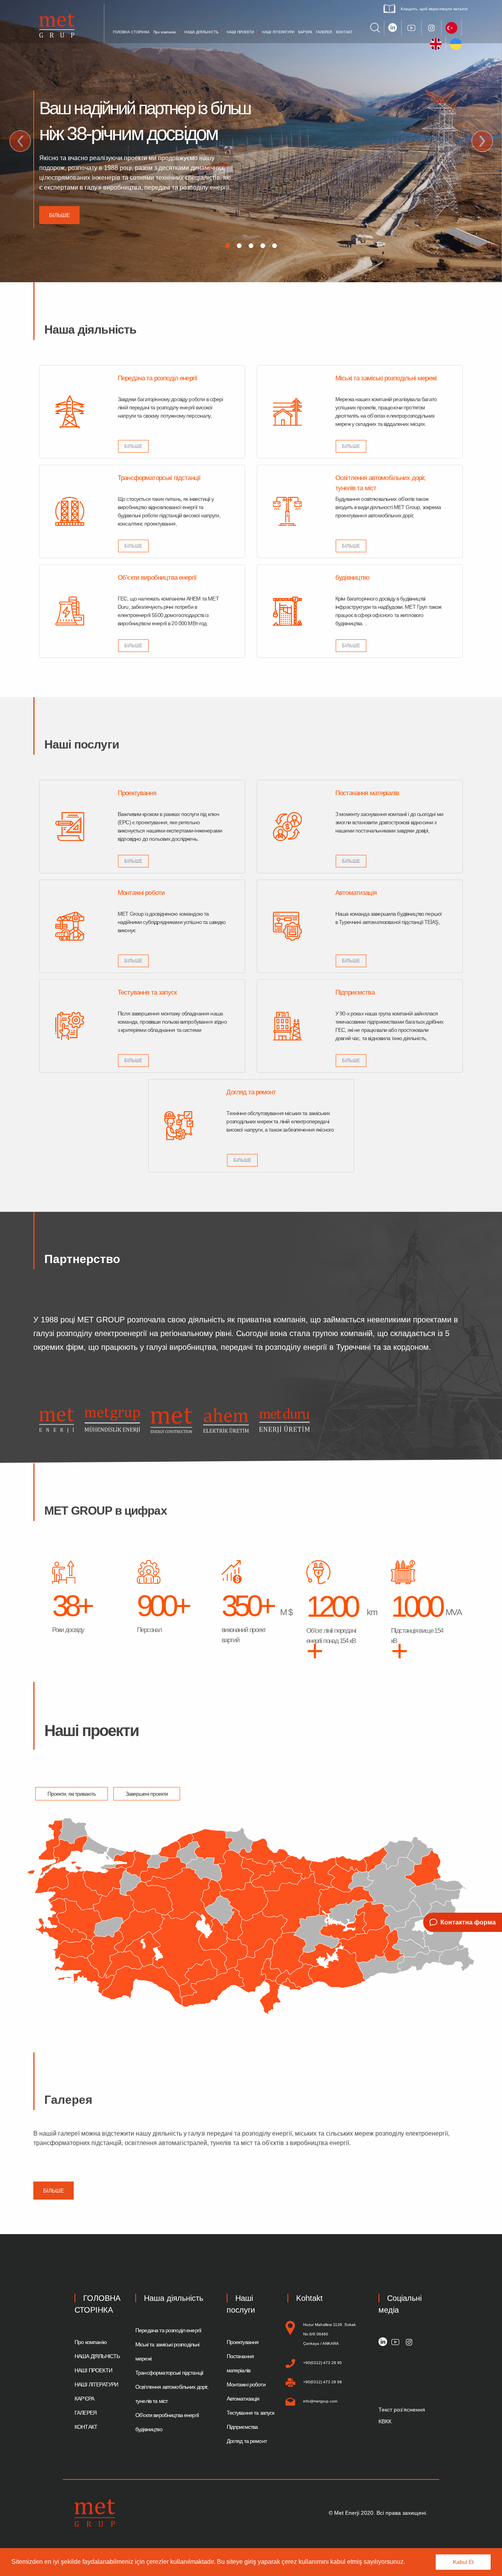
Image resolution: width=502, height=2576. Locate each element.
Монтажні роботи (246, 2384)
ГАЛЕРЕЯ (324, 32)
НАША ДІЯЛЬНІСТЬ (201, 32)
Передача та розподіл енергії (168, 2330)
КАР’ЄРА (305, 32)
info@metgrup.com (320, 2401)
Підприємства (242, 2427)
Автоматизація (243, 2399)
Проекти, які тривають (72, 1794)
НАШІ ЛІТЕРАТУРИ (278, 32)
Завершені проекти (147, 1794)
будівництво (149, 2429)
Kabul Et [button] (463, 2562)
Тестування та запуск (251, 2413)
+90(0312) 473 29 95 (323, 2363)
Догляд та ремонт (247, 2441)
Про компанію (165, 32)
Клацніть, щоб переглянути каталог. (435, 9)
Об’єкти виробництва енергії (167, 2415)
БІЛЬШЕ (133, 446)
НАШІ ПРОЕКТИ (240, 32)
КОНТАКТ (344, 32)
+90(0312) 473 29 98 (323, 2382)
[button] (408, 2563)
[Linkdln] (383, 2342)
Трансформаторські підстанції (169, 2373)
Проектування (243, 2342)
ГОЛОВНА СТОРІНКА (131, 32)
